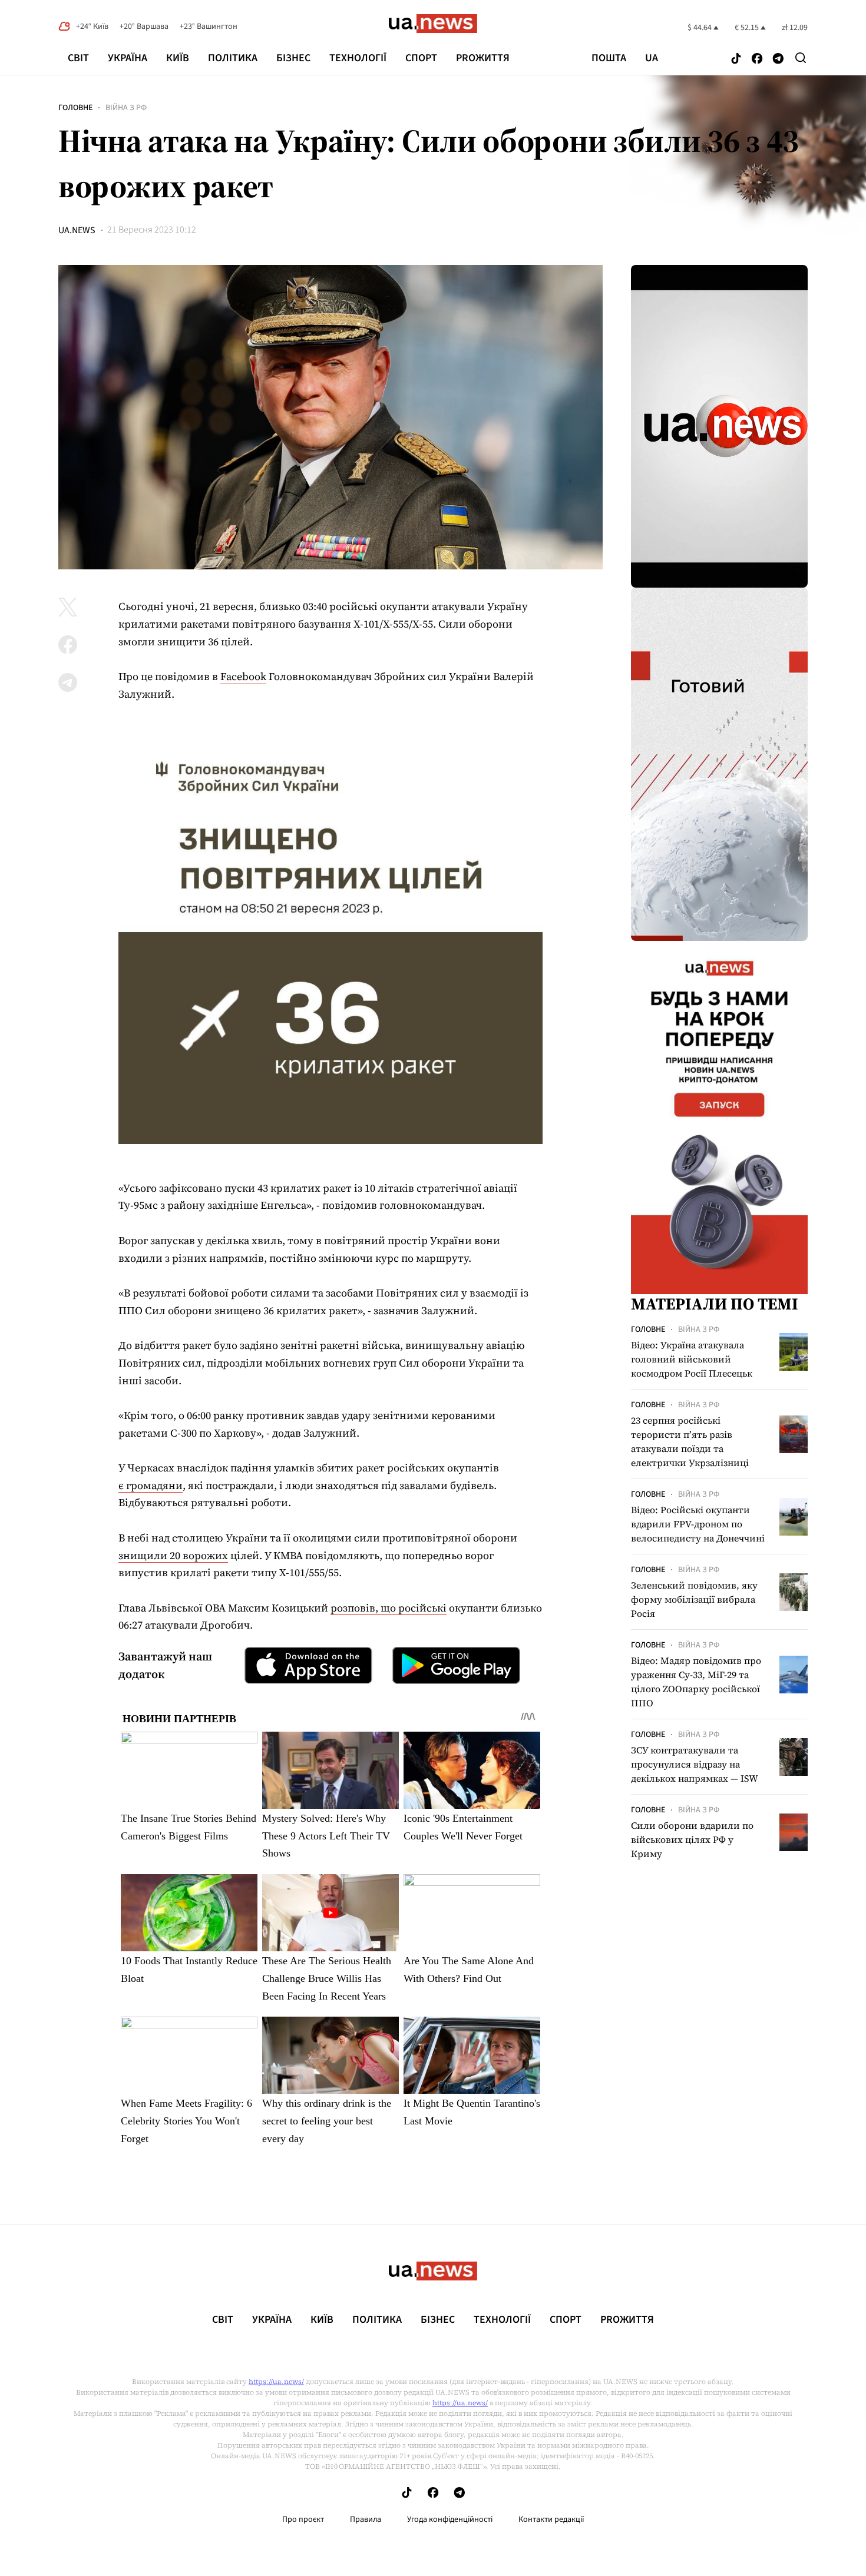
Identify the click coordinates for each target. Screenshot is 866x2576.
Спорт (421, 58)
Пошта (609, 58)
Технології (358, 58)
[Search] (801, 58)
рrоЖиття (483, 58)
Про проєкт (303, 2519)
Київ (178, 58)
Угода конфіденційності (450, 2519)
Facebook (243, 676)
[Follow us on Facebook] (757, 59)
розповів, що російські (389, 1608)
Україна (128, 58)
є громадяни (151, 1485)
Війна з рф (126, 108)
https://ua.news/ (276, 2382)
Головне (75, 108)
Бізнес (293, 58)
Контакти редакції (551, 2519)
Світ (78, 58)
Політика (233, 58)
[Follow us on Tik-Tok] (736, 59)
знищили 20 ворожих (173, 1555)
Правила (366, 2519)
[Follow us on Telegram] (778, 59)
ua (652, 58)
